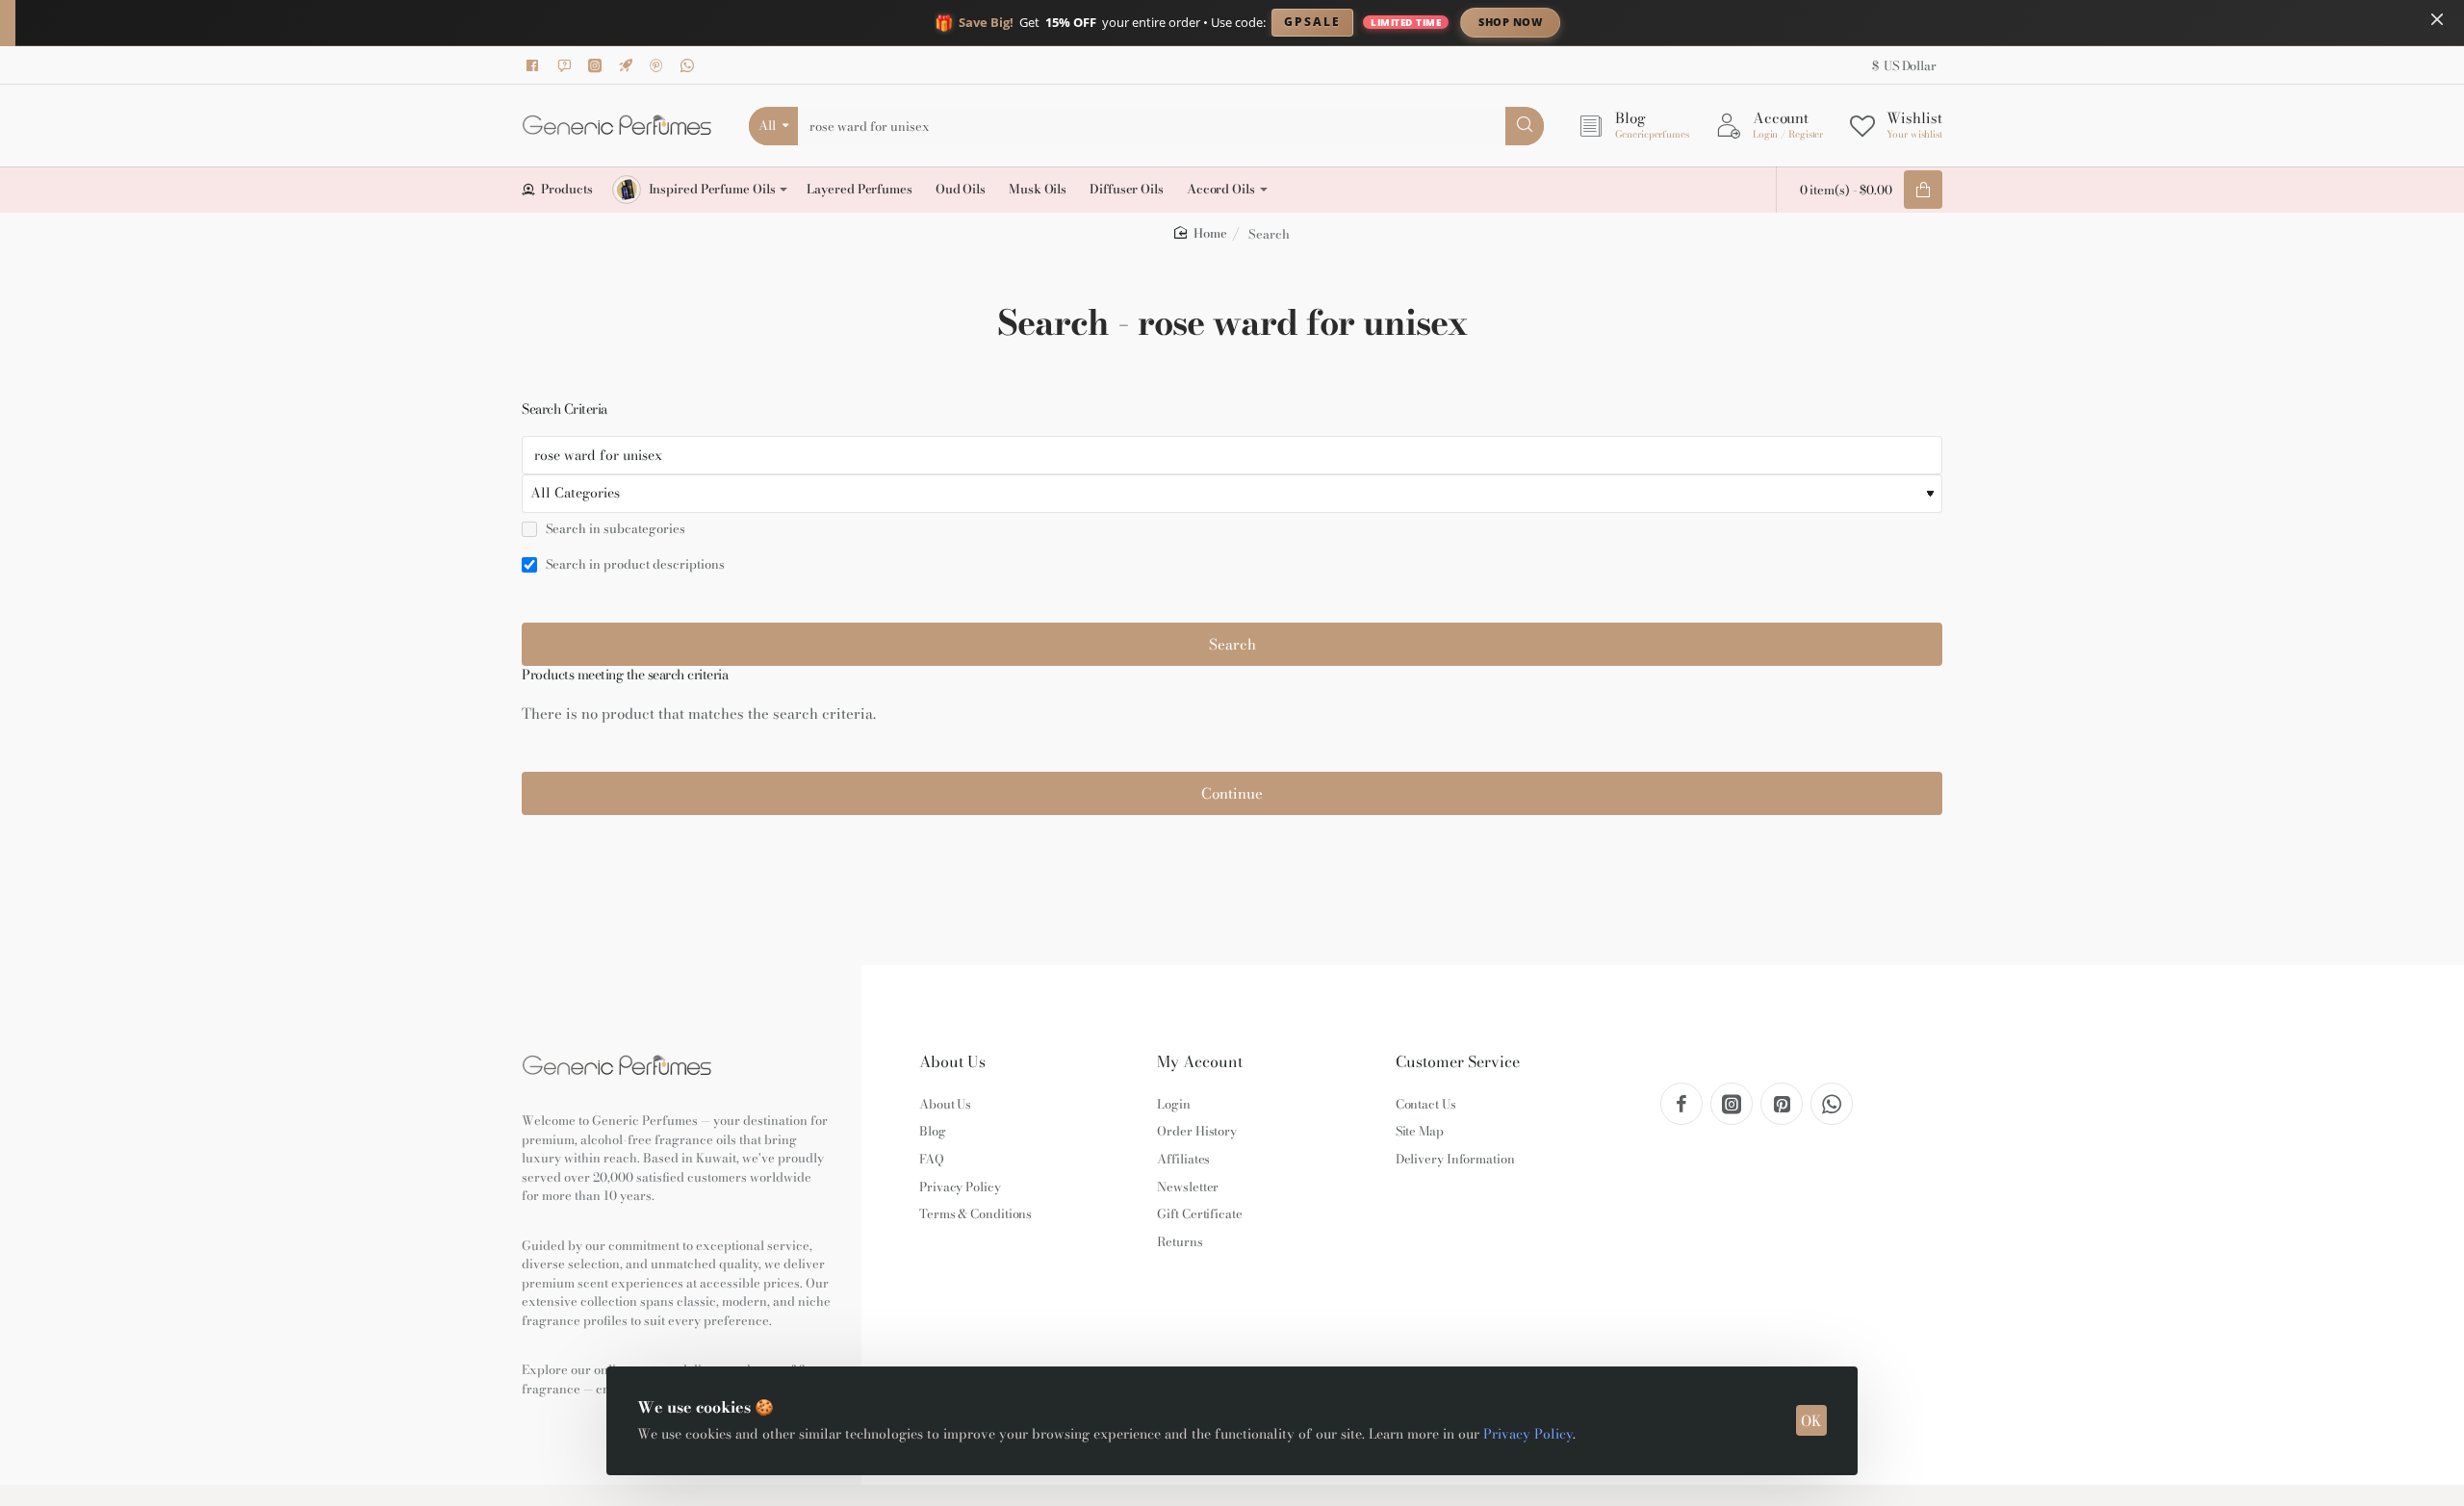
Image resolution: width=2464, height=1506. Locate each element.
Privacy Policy (1528, 1434)
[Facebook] (536, 65)
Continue (1232, 793)
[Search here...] (1525, 126)
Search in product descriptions (634, 565)
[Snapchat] (567, 65)
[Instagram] (598, 65)
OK (1811, 1421)
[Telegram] (629, 65)
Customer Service (1458, 1062)
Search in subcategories (614, 529)
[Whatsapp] (690, 65)
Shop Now (1510, 22)
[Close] (2437, 19)
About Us (952, 1062)
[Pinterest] (659, 65)
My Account (1200, 1062)
